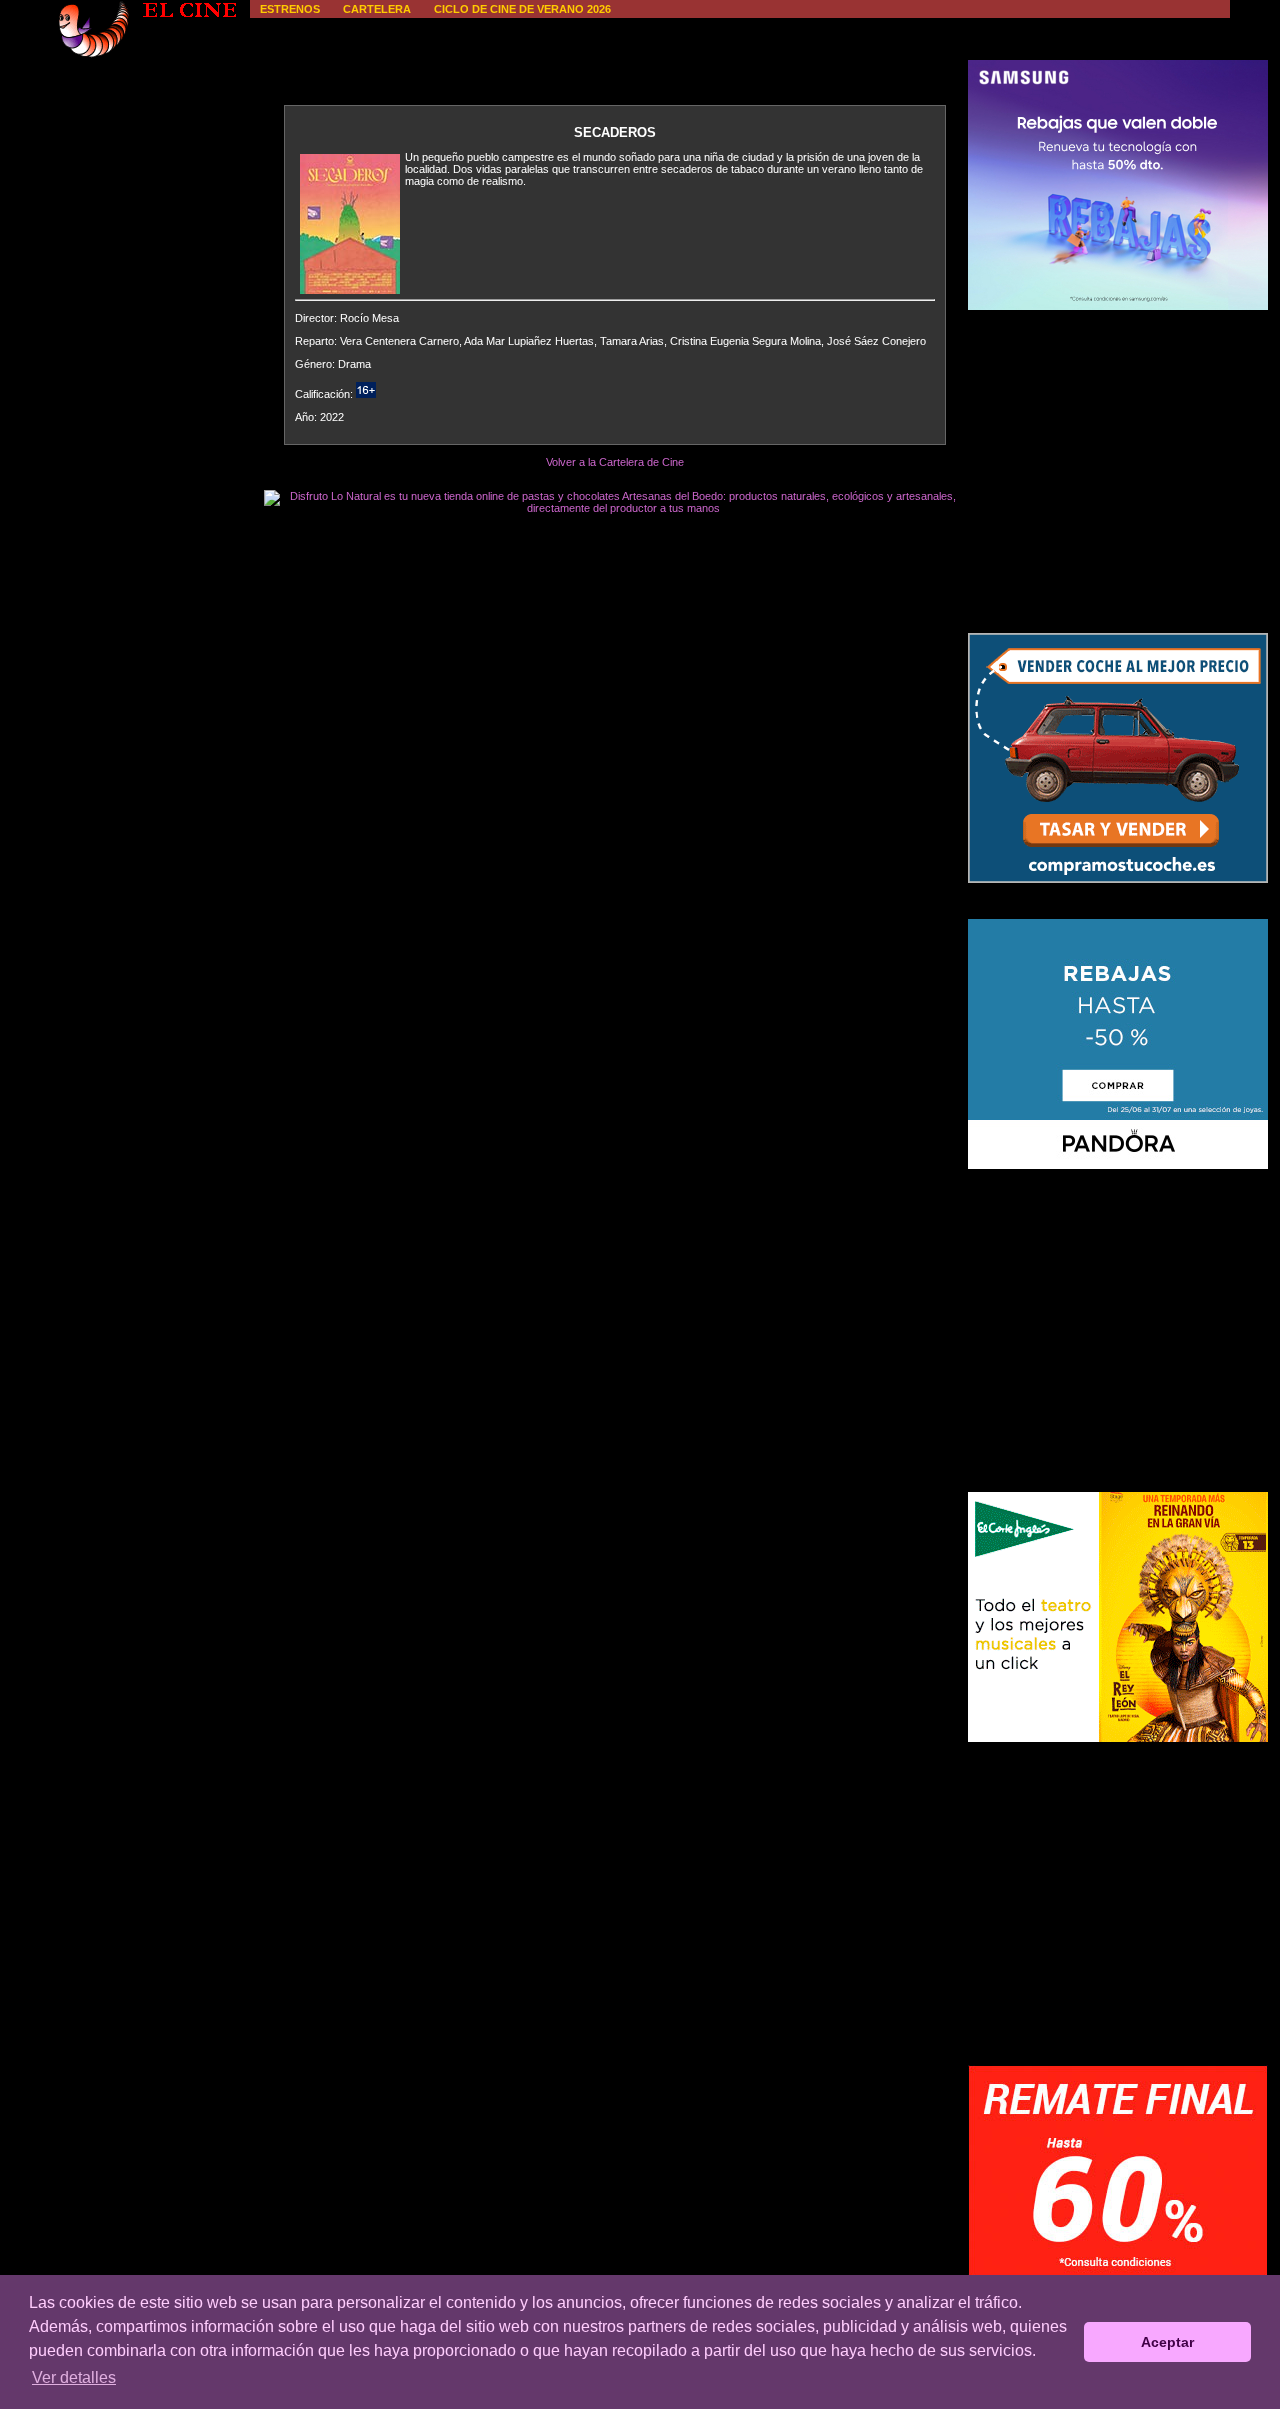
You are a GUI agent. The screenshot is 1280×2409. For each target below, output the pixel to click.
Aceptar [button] (1167, 2342)
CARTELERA (377, 9)
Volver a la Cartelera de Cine (615, 462)
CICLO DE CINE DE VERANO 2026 (522, 9)
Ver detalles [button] (74, 2377)
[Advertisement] (1118, 471)
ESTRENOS (290, 9)
